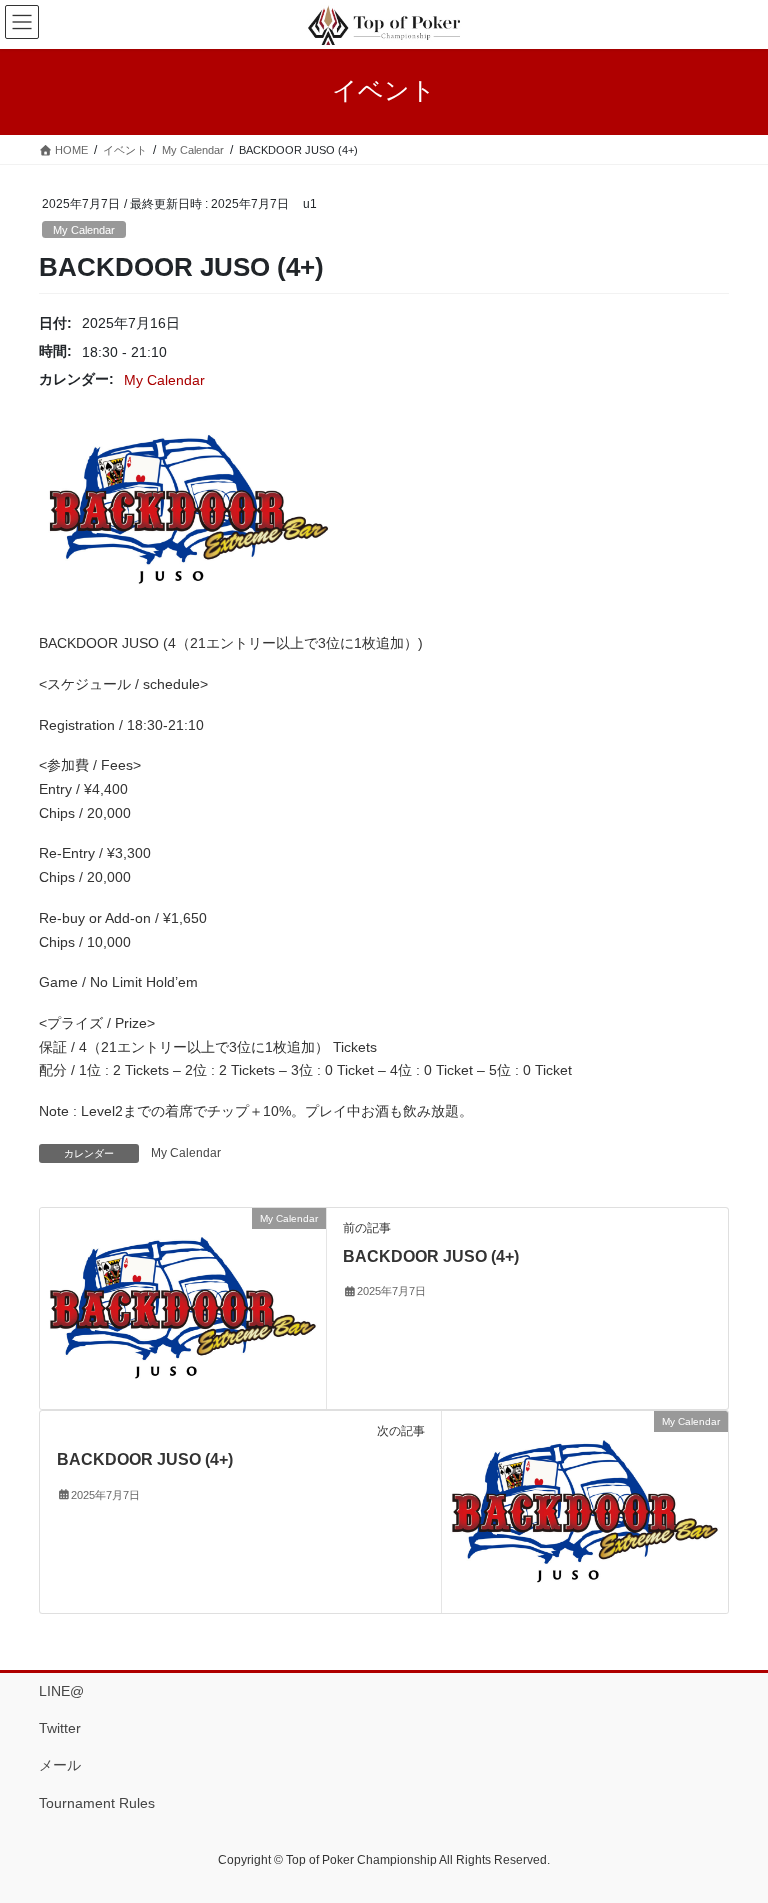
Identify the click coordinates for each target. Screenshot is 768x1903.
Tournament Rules (97, 1803)
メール (60, 1765)
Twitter (60, 1728)
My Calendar (84, 230)
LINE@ (61, 1691)
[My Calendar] (183, 1307)
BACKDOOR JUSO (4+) (431, 1256)
